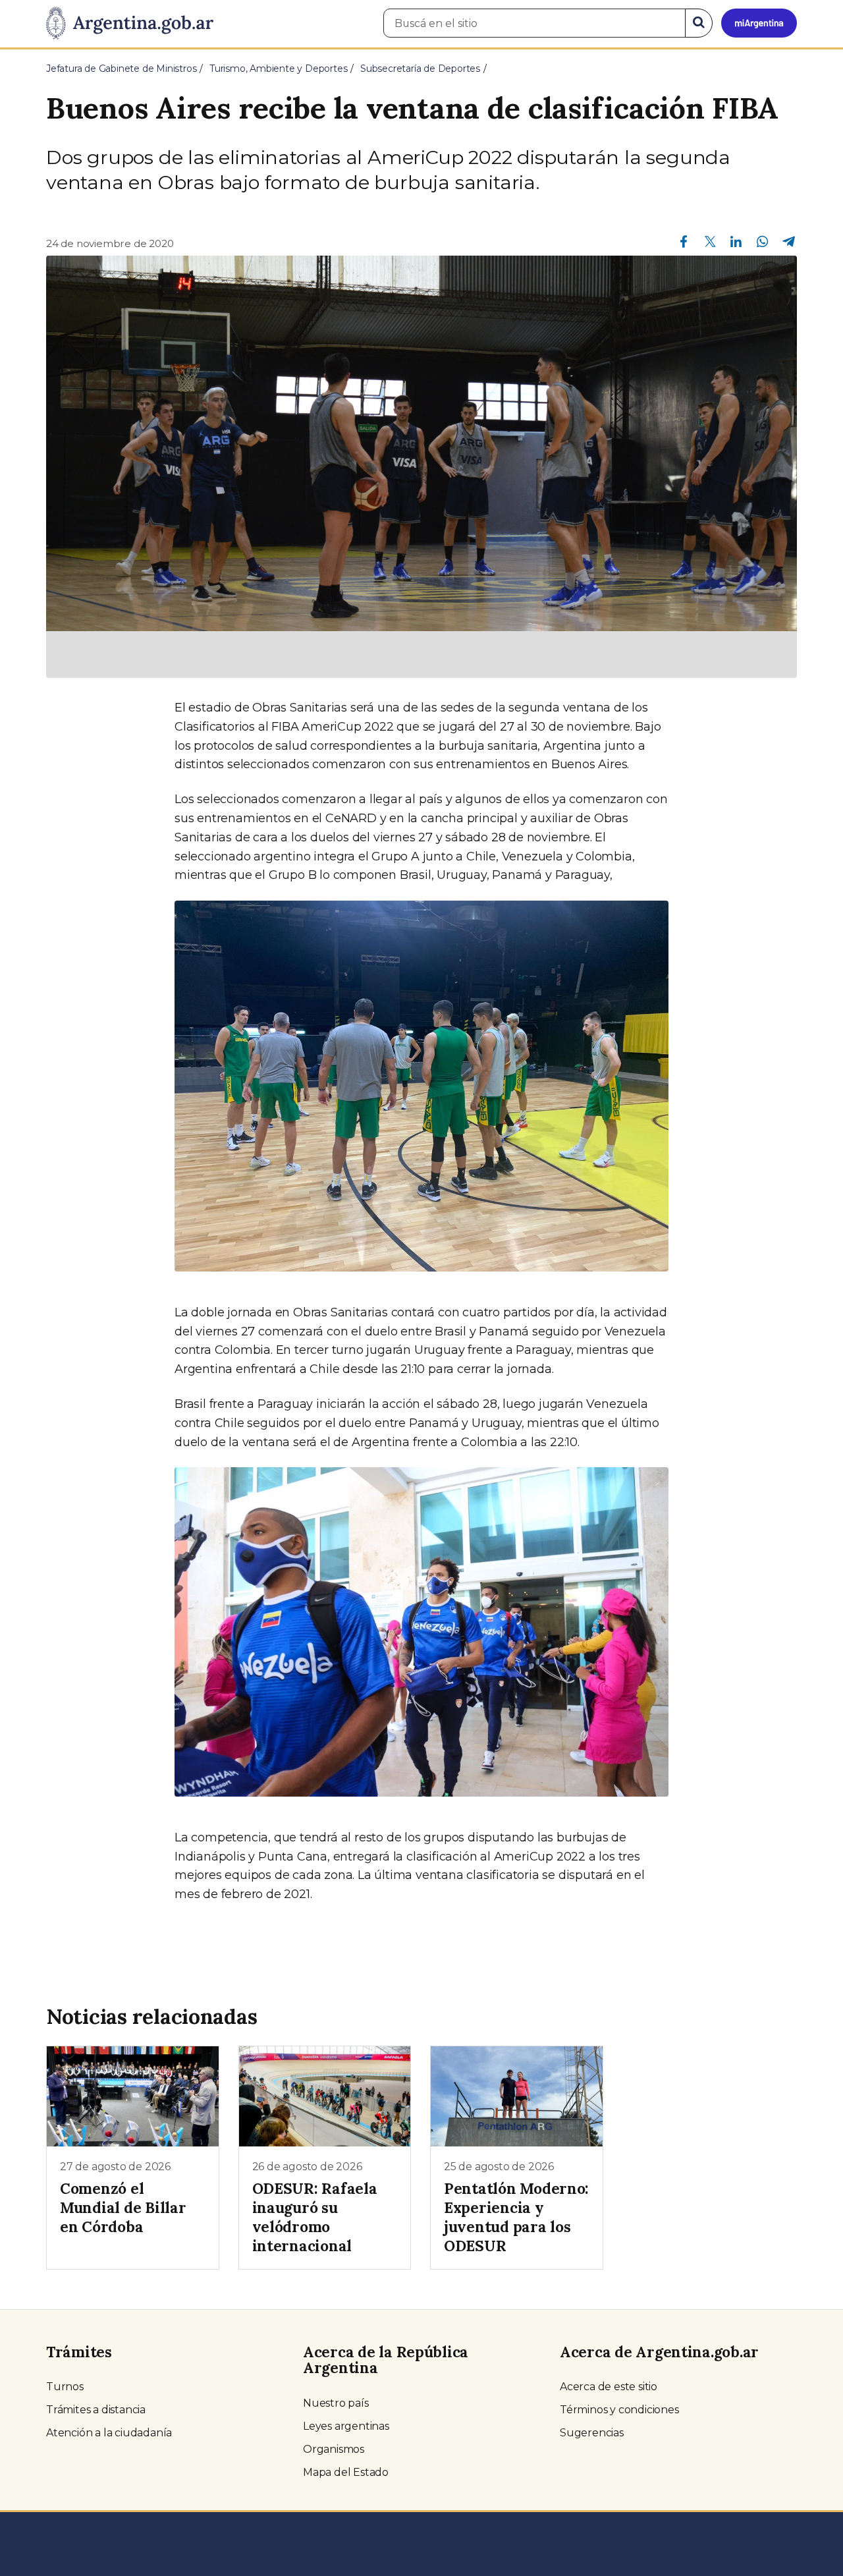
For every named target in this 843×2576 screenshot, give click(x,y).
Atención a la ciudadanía (109, 2433)
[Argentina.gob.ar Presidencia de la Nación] (130, 24)
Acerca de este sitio (609, 2387)
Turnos (65, 2387)
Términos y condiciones (619, 2410)
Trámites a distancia (96, 2410)
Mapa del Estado (346, 2472)
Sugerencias (592, 2433)
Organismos (334, 2449)
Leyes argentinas (346, 2426)
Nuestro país (336, 2403)
